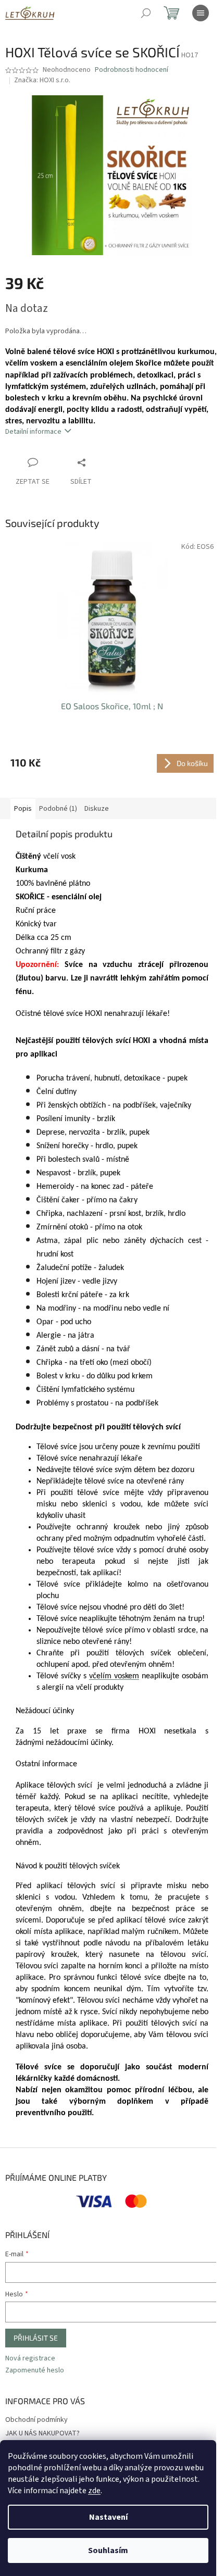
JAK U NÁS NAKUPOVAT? (42, 2433)
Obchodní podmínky (36, 2420)
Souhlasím (108, 2550)
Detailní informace (33, 432)
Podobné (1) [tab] (58, 809)
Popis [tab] (23, 809)
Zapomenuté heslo (35, 2371)
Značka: (42, 80)
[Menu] (201, 13)
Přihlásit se (36, 2338)
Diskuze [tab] (97, 809)
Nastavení (108, 2517)
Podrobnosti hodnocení (132, 70)
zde (94, 2491)
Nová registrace (30, 2359)
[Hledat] (146, 13)
